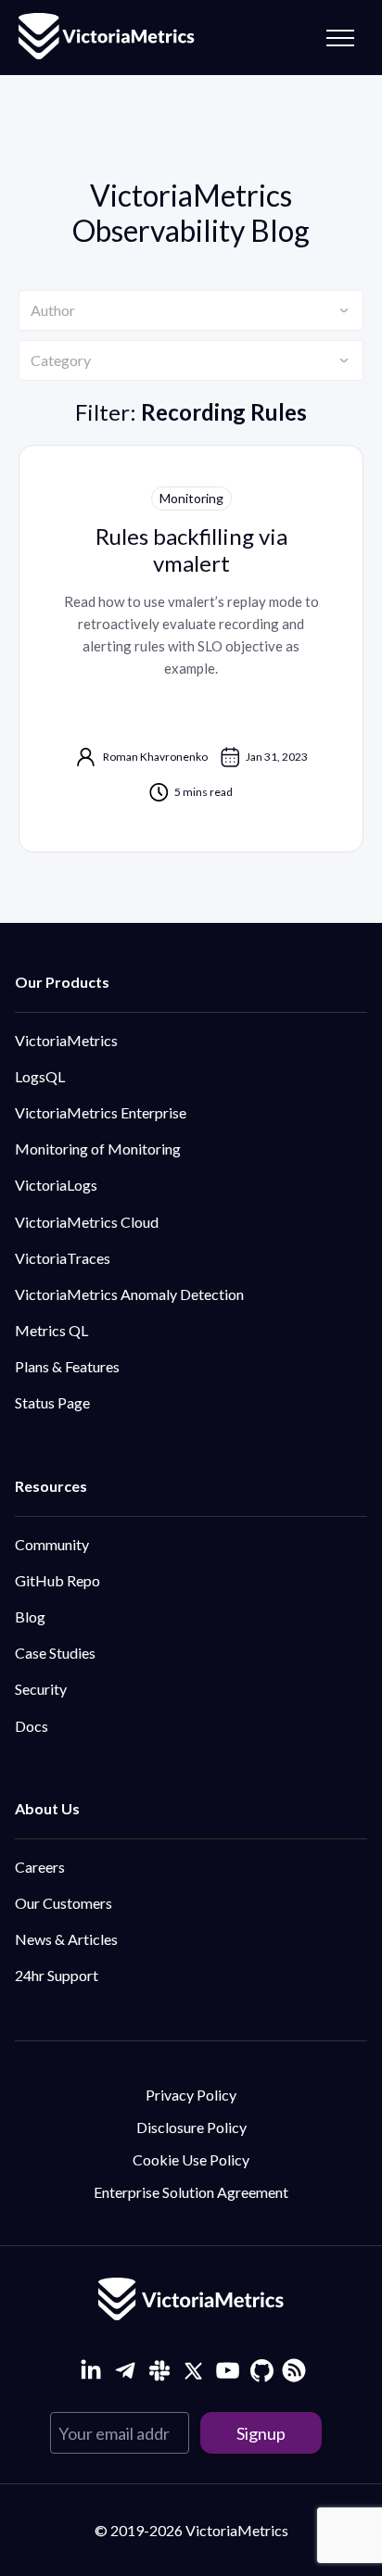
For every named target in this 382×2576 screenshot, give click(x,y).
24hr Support (57, 1975)
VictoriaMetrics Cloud (87, 1222)
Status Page (52, 1402)
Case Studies (55, 1653)
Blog (30, 1616)
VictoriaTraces (63, 1258)
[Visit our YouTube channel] (228, 2371)
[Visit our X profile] (193, 2371)
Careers (40, 1867)
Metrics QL (51, 1330)
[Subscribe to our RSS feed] (292, 2368)
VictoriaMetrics (66, 1040)
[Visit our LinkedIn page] (90, 2371)
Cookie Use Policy (191, 2159)
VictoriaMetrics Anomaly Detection (129, 1294)
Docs (32, 1726)
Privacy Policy (191, 2095)
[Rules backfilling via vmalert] (191, 649)
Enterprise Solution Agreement (191, 2192)
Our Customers (64, 1903)
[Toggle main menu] (340, 38)
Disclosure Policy (191, 2127)
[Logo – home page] (107, 38)
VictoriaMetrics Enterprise (101, 1112)
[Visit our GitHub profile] (262, 2371)
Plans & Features (67, 1366)
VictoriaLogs (56, 1185)
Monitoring (191, 498)
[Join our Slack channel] (159, 2371)
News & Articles (66, 1939)
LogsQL (40, 1076)
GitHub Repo (57, 1580)
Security (41, 1689)
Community (52, 1544)
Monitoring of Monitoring (98, 1149)
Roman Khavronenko (155, 757)
